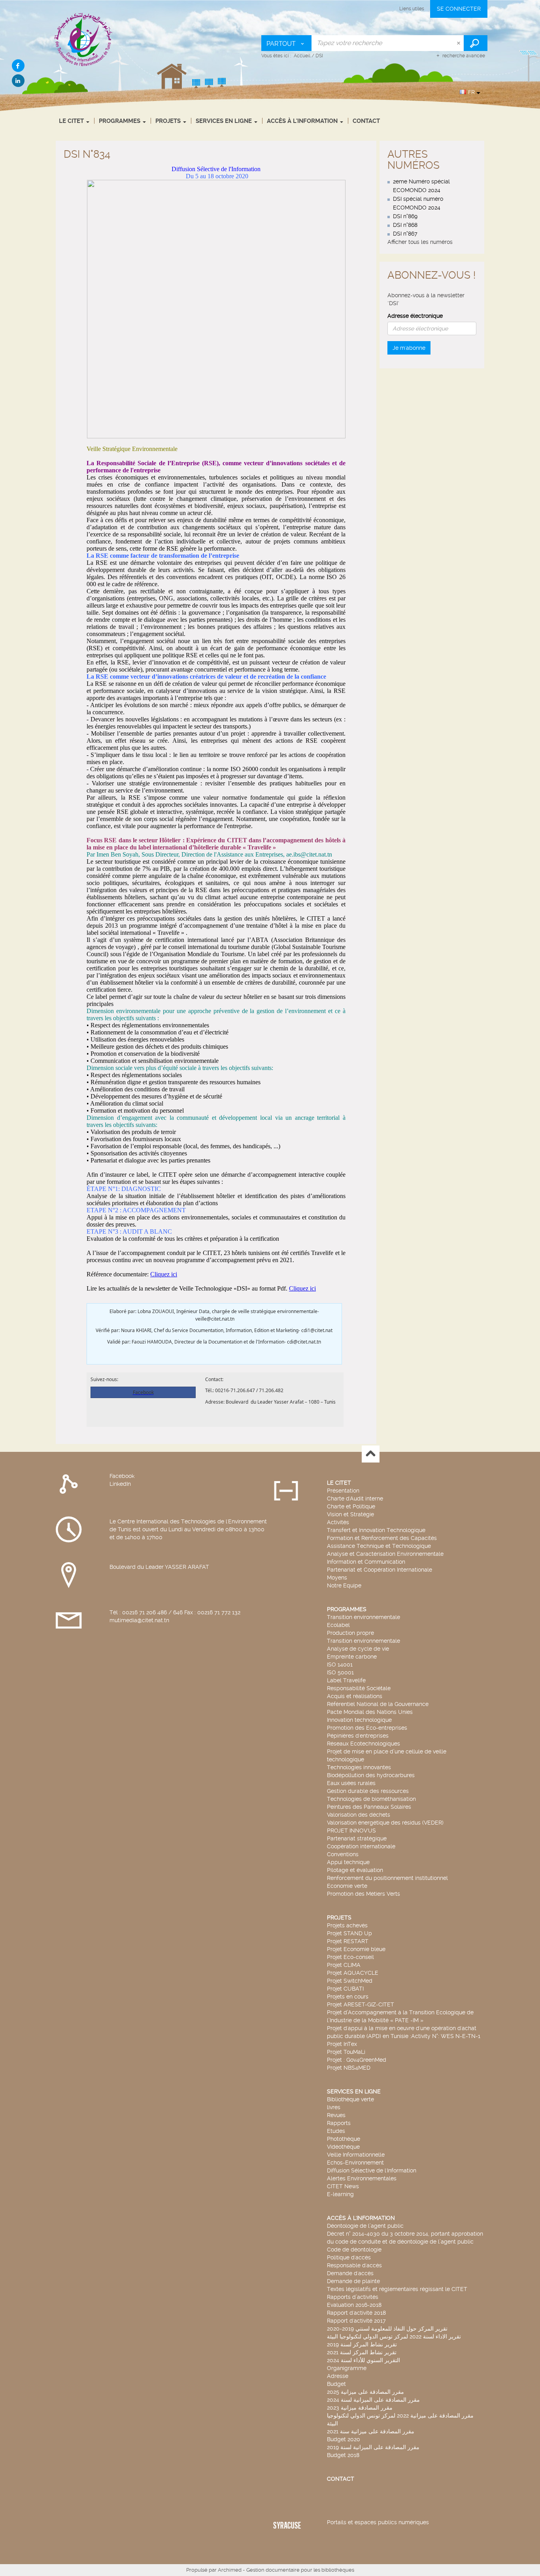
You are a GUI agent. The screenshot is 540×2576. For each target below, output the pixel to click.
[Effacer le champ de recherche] (459, 43)
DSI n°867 (405, 234)
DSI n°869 (405, 216)
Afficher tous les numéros (420, 242)
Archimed (230, 2570)
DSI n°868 (405, 225)
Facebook (122, 1476)
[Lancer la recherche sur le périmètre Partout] (476, 43)
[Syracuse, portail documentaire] (84, 39)
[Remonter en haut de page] (371, 1454)
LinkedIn (120, 1484)
